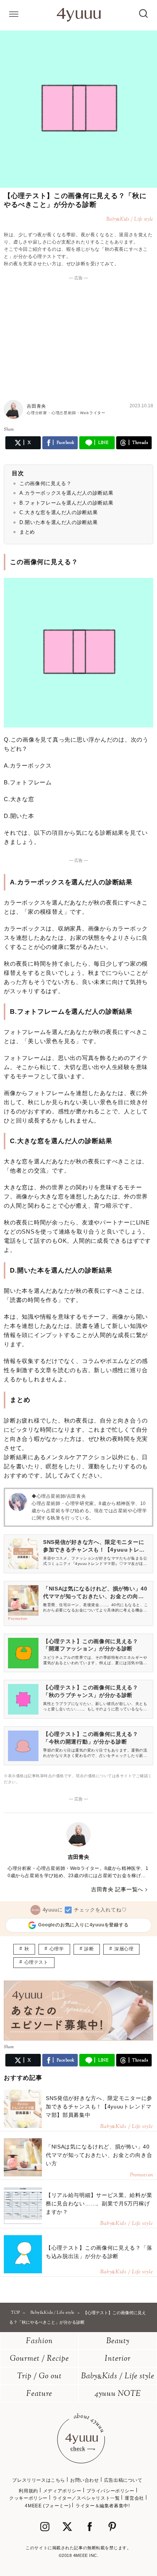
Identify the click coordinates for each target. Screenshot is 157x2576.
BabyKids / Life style (118, 2377)
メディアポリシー (62, 2491)
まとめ (27, 532)
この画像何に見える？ (46, 483)
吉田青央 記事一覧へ (117, 1889)
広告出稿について (123, 2480)
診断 (89, 1949)
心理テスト (36, 1962)
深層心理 (124, 1949)
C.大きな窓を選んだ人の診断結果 (58, 512)
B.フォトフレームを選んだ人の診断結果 (66, 503)
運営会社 (134, 2498)
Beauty (118, 2341)
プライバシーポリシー (111, 2491)
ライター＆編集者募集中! (103, 2506)
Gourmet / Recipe (39, 2359)
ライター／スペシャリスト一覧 (86, 2498)
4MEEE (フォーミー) (48, 2506)
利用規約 (28, 2491)
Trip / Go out (39, 2377)
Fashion (39, 2341)
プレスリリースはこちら (39, 2480)
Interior (118, 2359)
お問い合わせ (85, 2480)
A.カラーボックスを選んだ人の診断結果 (66, 493)
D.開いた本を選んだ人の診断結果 (58, 522)
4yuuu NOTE (118, 2394)
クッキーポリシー (28, 2498)
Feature (39, 2394)
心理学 (57, 1949)
